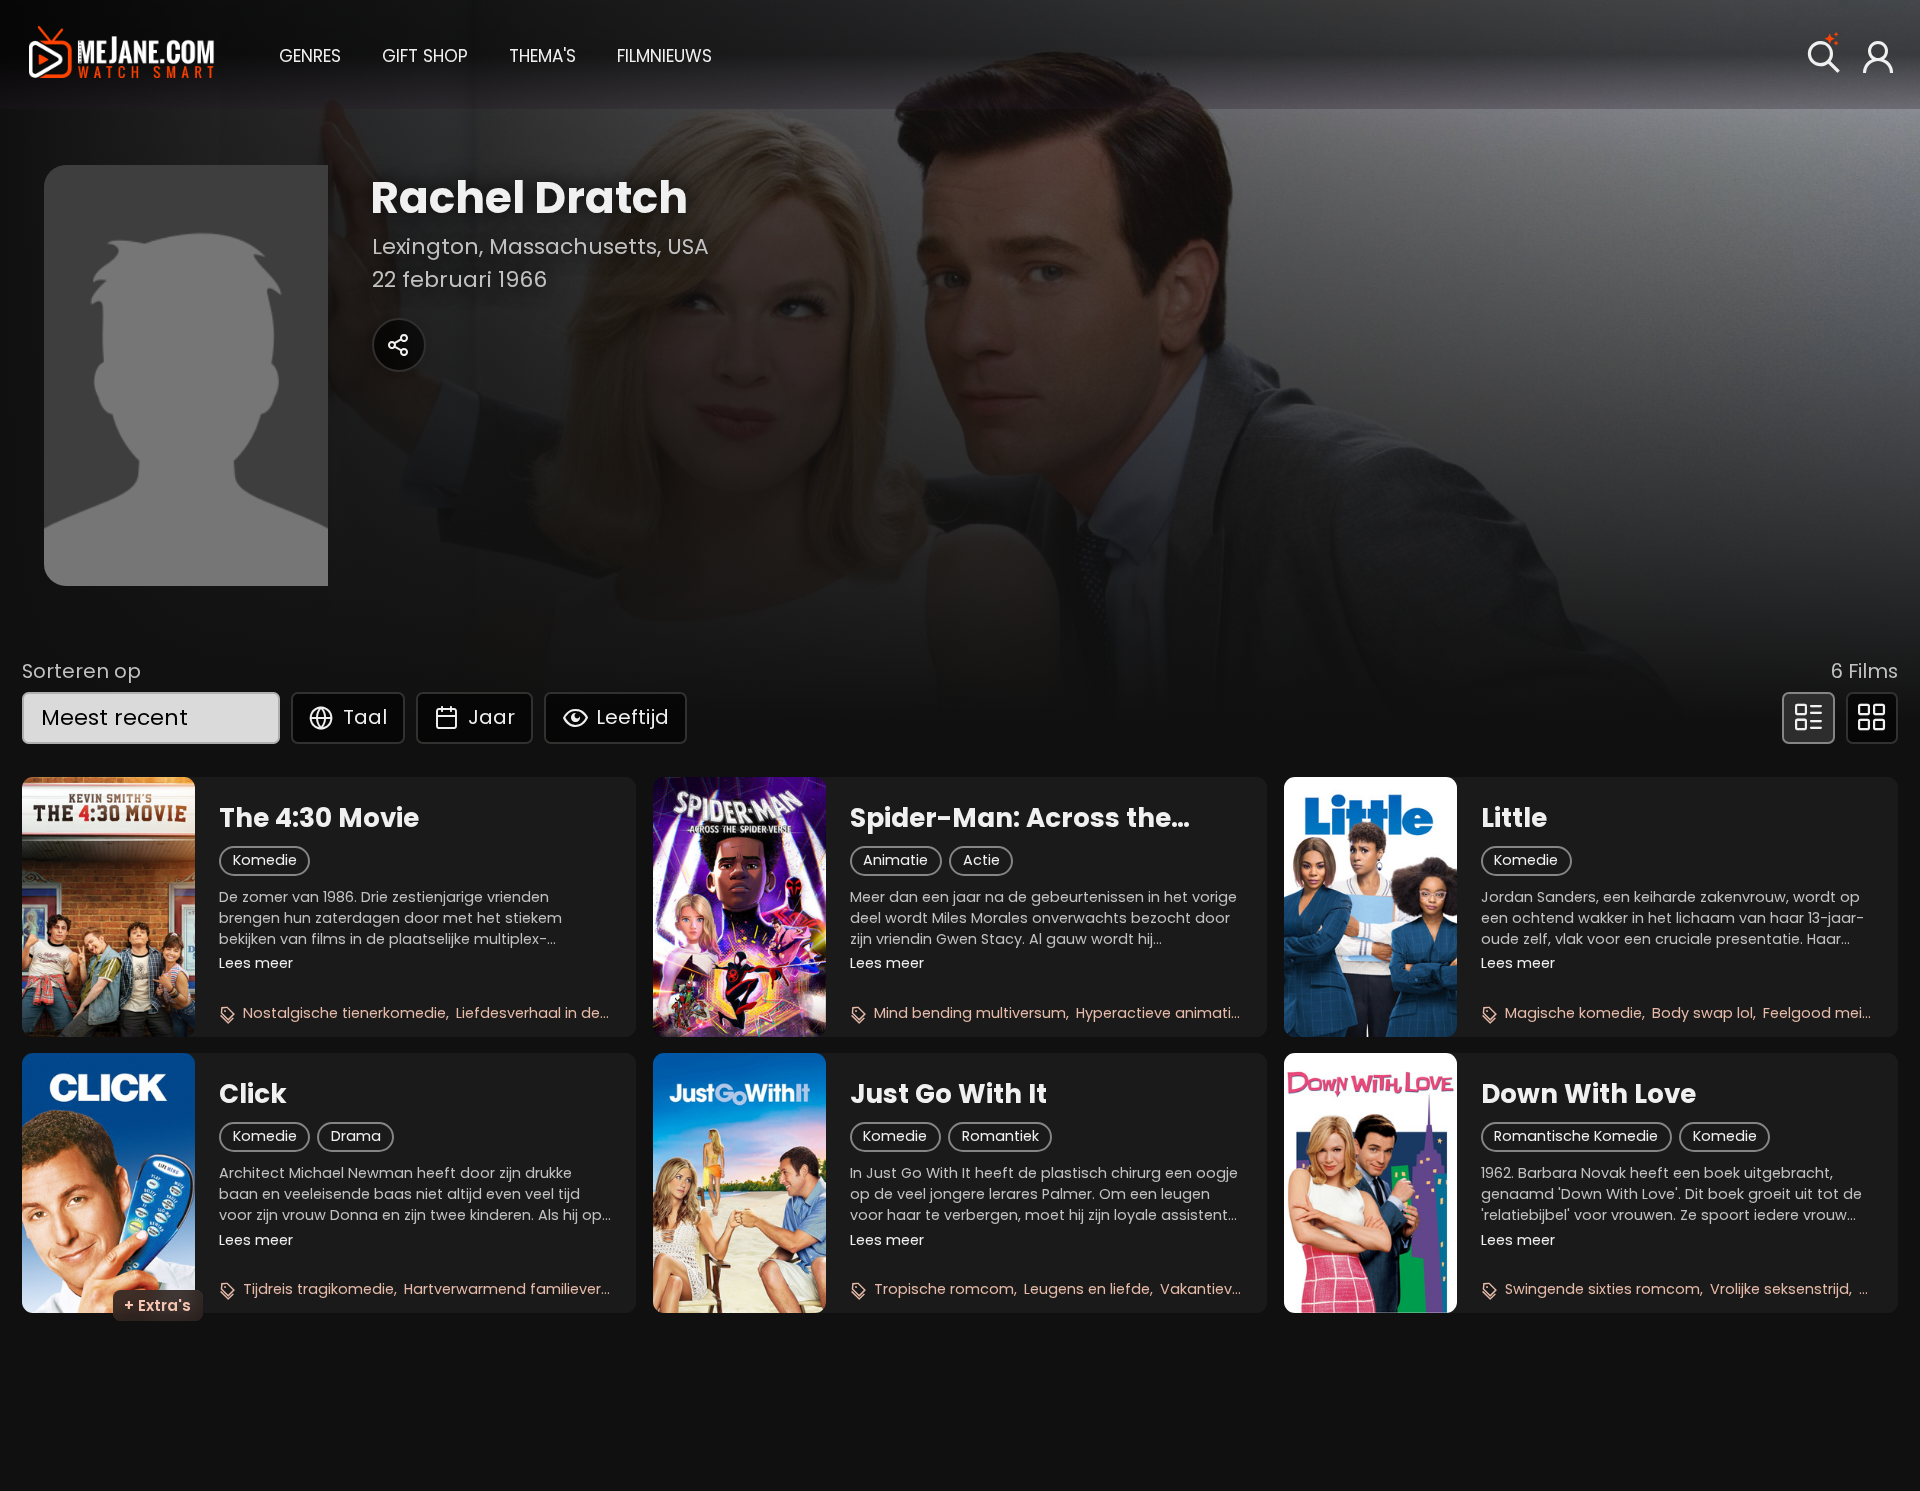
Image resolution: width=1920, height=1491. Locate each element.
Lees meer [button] (256, 963)
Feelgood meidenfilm (1840, 1013)
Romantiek (1000, 1136)
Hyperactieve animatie (1158, 1013)
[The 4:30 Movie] (108, 907)
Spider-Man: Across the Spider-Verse (1010, 818)
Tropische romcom (944, 1289)
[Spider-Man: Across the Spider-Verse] (739, 907)
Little (1514, 818)
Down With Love (1588, 1094)
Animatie (895, 860)
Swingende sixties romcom (1602, 1289)
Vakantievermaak (1224, 1289)
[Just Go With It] (739, 1183)
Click (253, 1094)
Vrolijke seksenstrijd (1779, 1289)
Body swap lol (1702, 1013)
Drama (356, 1136)
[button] (310, 53)
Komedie (265, 860)
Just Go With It (948, 1094)
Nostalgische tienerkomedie (344, 1013)
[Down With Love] (1370, 1183)
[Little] (1370, 907)
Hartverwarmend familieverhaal (518, 1289)
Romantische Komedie (1576, 1136)
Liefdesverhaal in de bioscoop (565, 1013)
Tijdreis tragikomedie (318, 1289)
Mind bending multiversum (970, 1013)
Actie (981, 860)
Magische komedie (1573, 1013)
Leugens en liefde (1087, 1289)
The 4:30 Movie (319, 818)
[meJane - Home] (121, 55)
